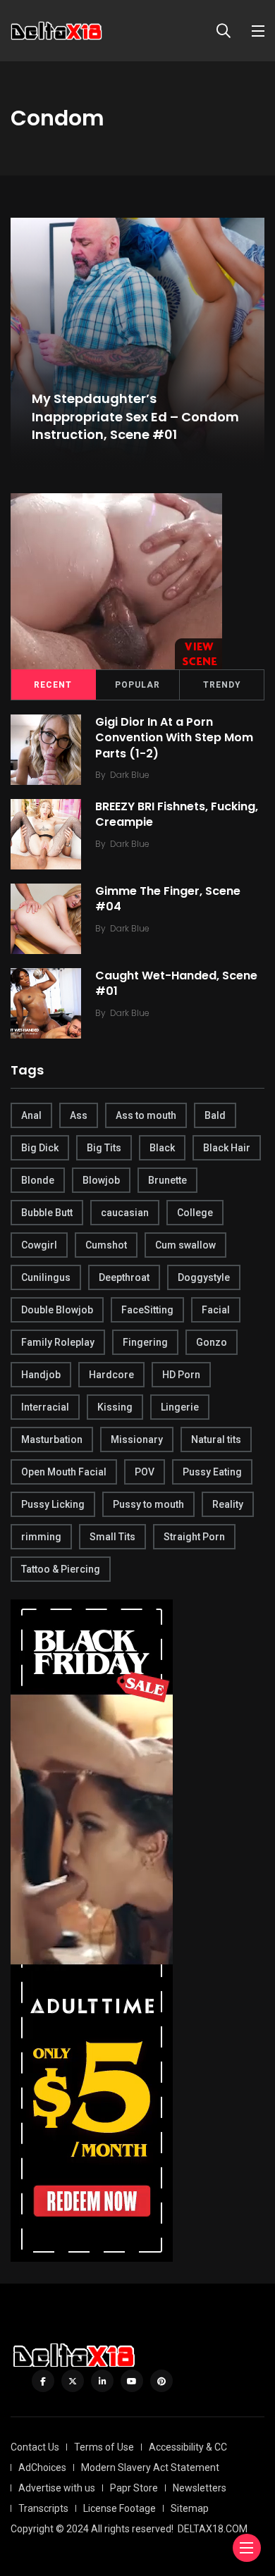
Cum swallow (185, 1245)
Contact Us (35, 2447)
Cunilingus (46, 1277)
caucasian (125, 1213)
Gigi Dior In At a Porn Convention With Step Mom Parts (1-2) (174, 738)
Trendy (222, 685)
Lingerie (180, 1407)
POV (145, 1472)
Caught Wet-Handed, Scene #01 (176, 983)
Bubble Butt (47, 1213)
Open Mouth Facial (64, 1472)
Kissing (115, 1407)
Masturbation (52, 1439)
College (195, 1213)
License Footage (120, 2508)
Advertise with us (57, 2488)
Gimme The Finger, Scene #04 (168, 899)
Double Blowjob (57, 1310)
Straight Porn (194, 1537)
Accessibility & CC (188, 2447)
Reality (228, 1504)
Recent (53, 685)
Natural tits (216, 1439)
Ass (79, 1115)
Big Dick (40, 1148)
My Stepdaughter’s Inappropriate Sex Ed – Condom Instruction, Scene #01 (135, 417)
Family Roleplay (58, 1342)
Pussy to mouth (148, 1504)
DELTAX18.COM (213, 2529)
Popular (137, 685)
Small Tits (112, 1537)
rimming (41, 1537)
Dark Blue (130, 775)
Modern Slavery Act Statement (150, 2467)
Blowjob (101, 1180)
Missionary (137, 1439)
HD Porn (181, 1375)
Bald (215, 1115)
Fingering (145, 1342)
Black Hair (227, 1148)
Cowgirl (39, 1245)
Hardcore (111, 1375)
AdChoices (42, 2467)
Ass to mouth (146, 1115)
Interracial (45, 1407)
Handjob (41, 1375)
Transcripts (43, 2508)
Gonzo (212, 1342)
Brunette (167, 1180)
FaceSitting (147, 1310)
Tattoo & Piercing (61, 1569)
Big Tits (104, 1148)
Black (162, 1148)
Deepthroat (124, 1277)
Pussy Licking (53, 1504)
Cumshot (106, 1245)
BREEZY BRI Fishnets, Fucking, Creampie (177, 814)
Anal (31, 1115)
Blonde (38, 1180)
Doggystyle (204, 1277)
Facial (216, 1310)
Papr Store (134, 2488)
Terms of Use (104, 2447)
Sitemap (190, 2508)
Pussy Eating (212, 1472)
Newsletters (200, 2488)
